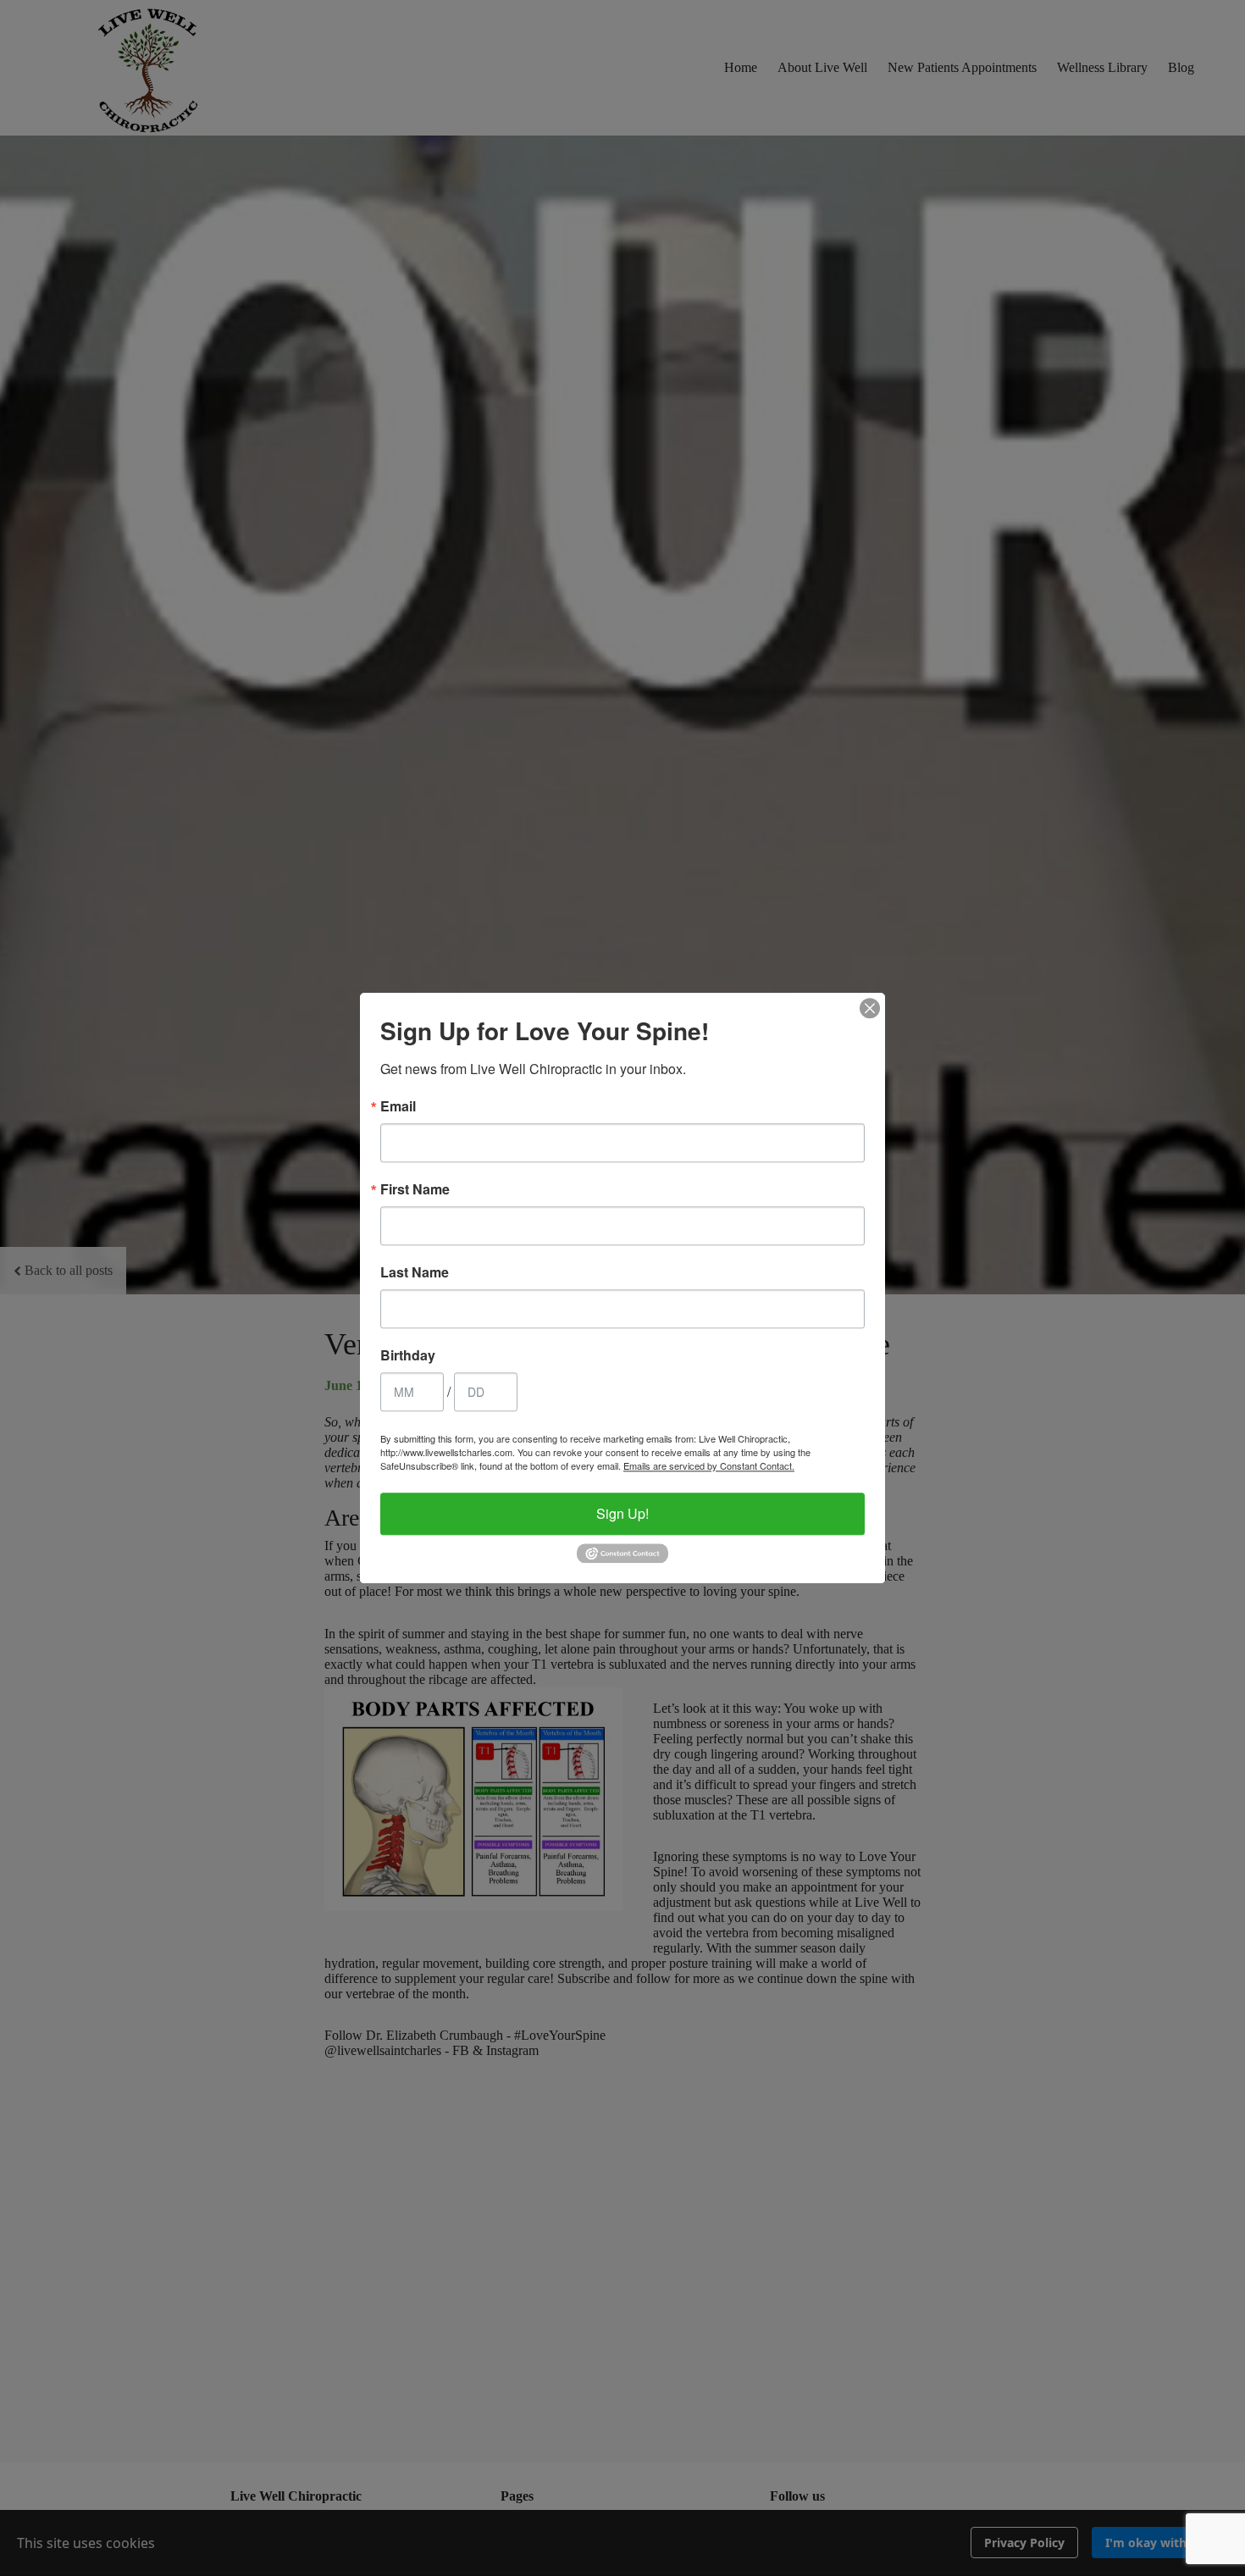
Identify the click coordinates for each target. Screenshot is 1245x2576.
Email (398, 1106)
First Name (415, 1189)
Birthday (408, 1355)
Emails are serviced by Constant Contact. (709, 1465)
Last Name (415, 1272)
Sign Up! (622, 1513)
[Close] (870, 1008)
